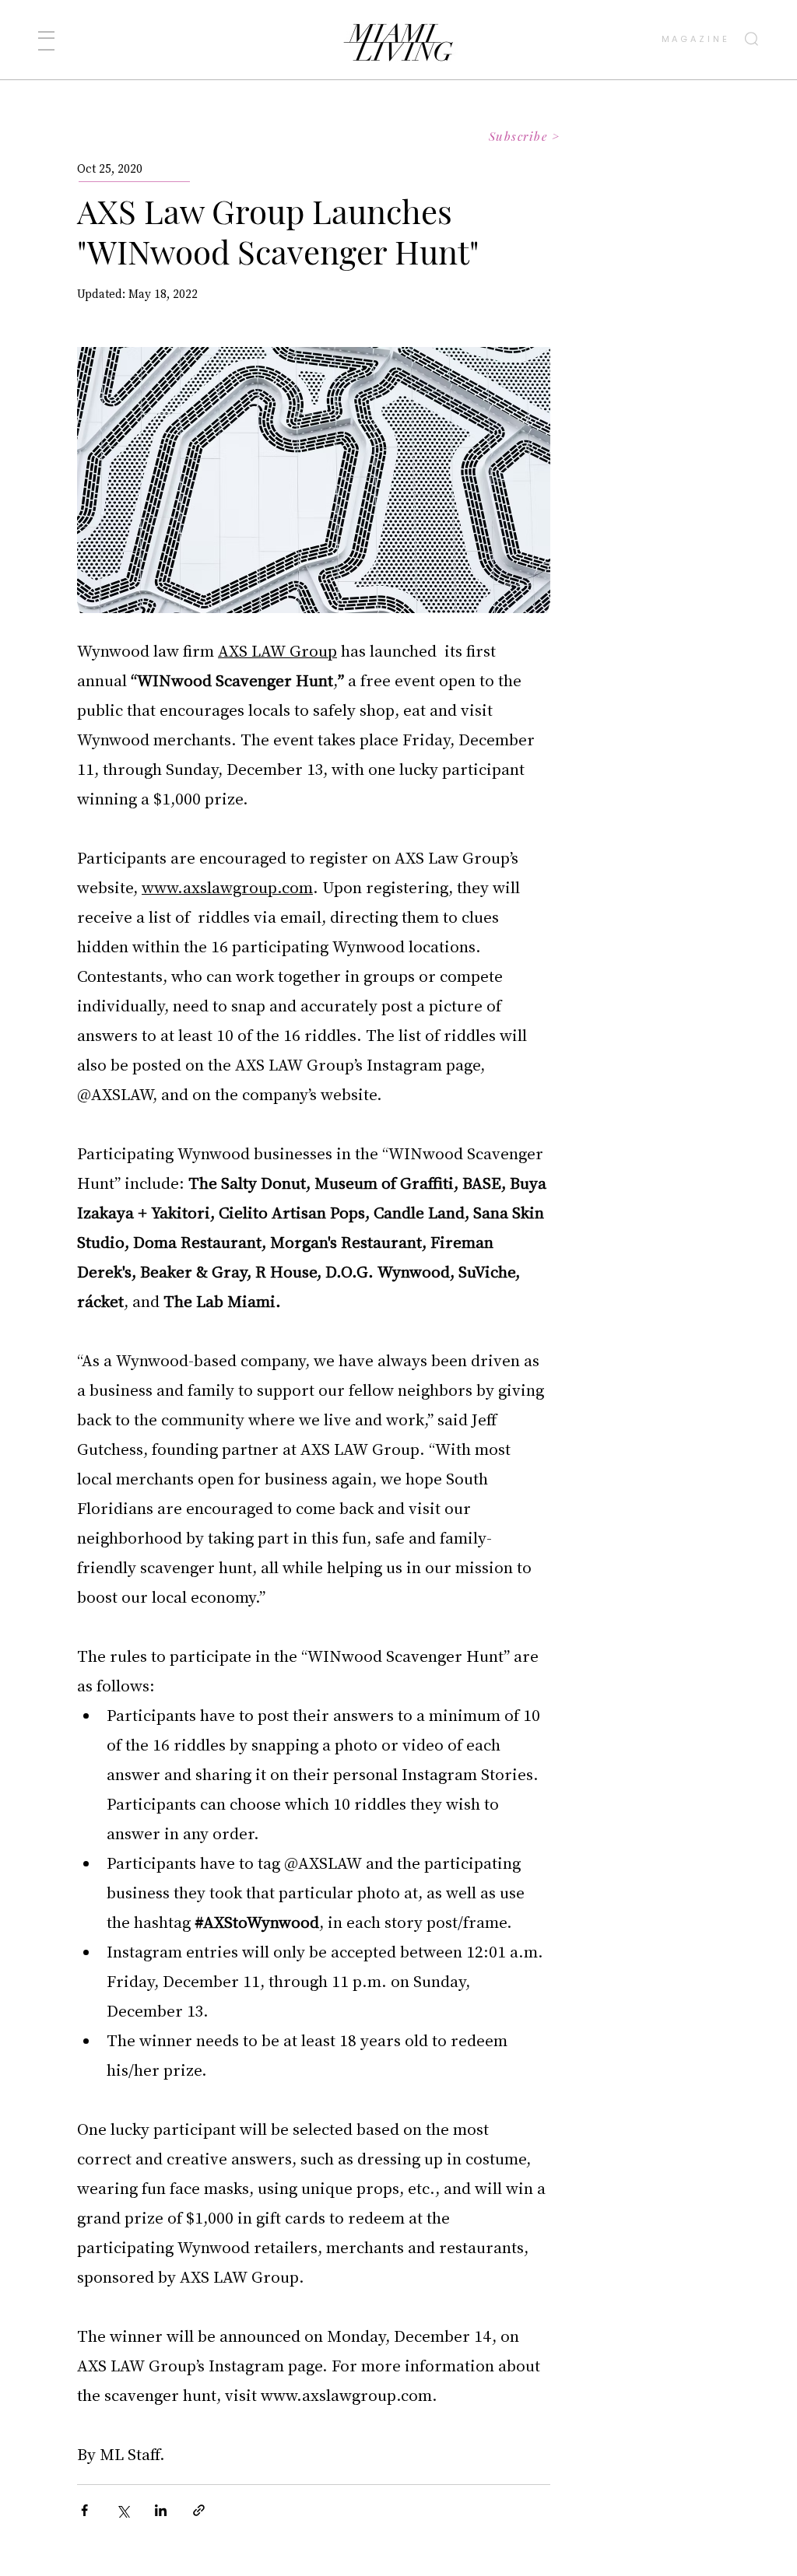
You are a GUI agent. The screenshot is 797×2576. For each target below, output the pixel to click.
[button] (46, 41)
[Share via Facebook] (84, 2510)
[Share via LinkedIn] (161, 2510)
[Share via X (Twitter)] (123, 2510)
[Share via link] (199, 2510)
